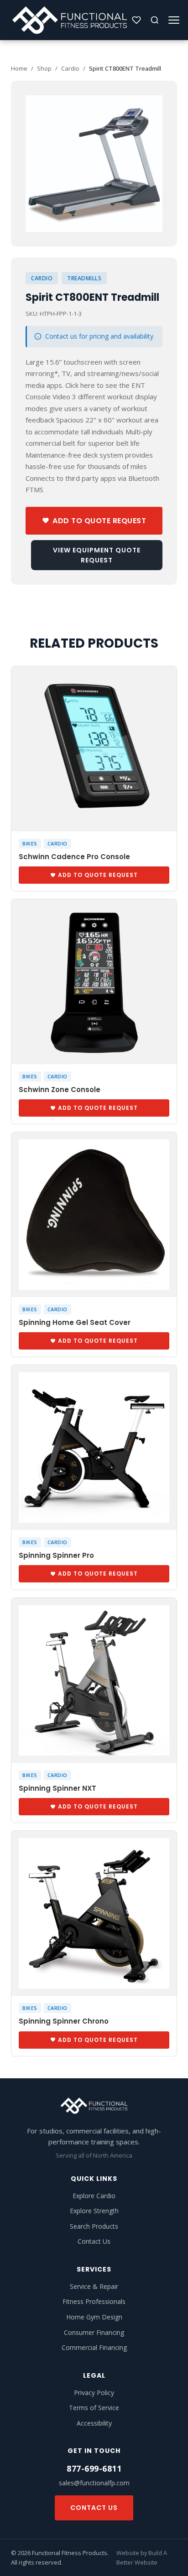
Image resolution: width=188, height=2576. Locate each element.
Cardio (70, 68)
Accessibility (94, 2423)
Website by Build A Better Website (142, 2557)
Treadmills (84, 278)
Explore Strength (94, 2211)
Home (19, 68)
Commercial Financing (94, 2347)
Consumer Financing (94, 2332)
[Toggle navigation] (174, 20)
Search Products (94, 2226)
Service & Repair (94, 2286)
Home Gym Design (94, 2317)
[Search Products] (155, 20)
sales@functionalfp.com (94, 2483)
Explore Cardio (94, 2196)
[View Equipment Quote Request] (136, 20)
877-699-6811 (94, 2468)
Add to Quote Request (99, 521)
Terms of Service (94, 2408)
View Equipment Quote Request (97, 555)
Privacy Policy (94, 2393)
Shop (44, 68)
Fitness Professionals (94, 2301)
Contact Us (94, 2241)
